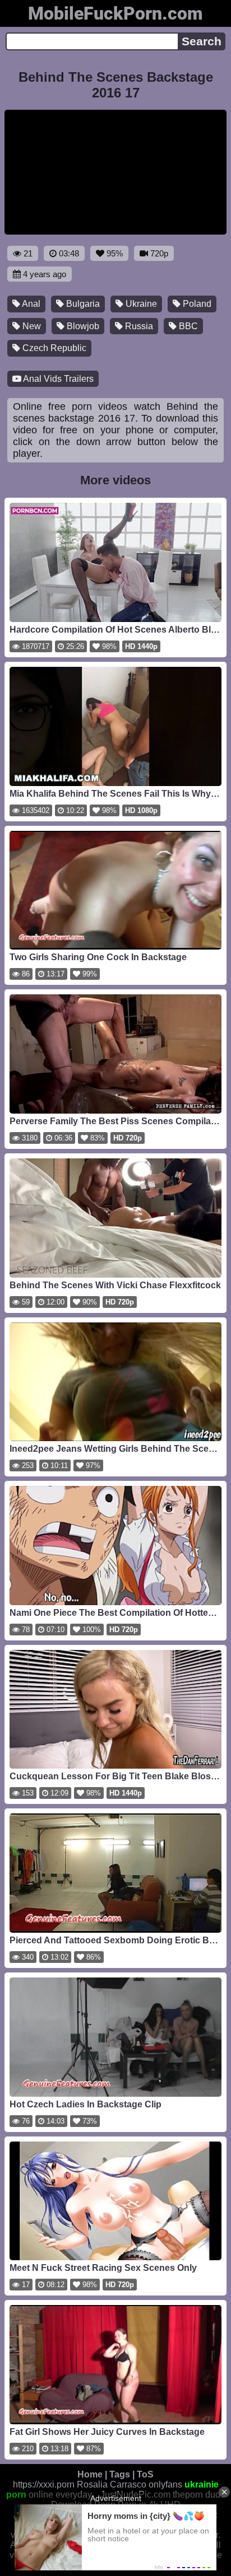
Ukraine (140, 304)
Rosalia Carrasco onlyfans (130, 2484)
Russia (138, 326)
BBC (187, 326)
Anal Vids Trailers (57, 379)
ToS (145, 2474)
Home (90, 2474)
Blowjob (82, 326)
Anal (30, 304)
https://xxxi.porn (44, 2484)
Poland (196, 304)
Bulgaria (82, 304)
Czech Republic (53, 348)
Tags (120, 2474)
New (31, 326)
